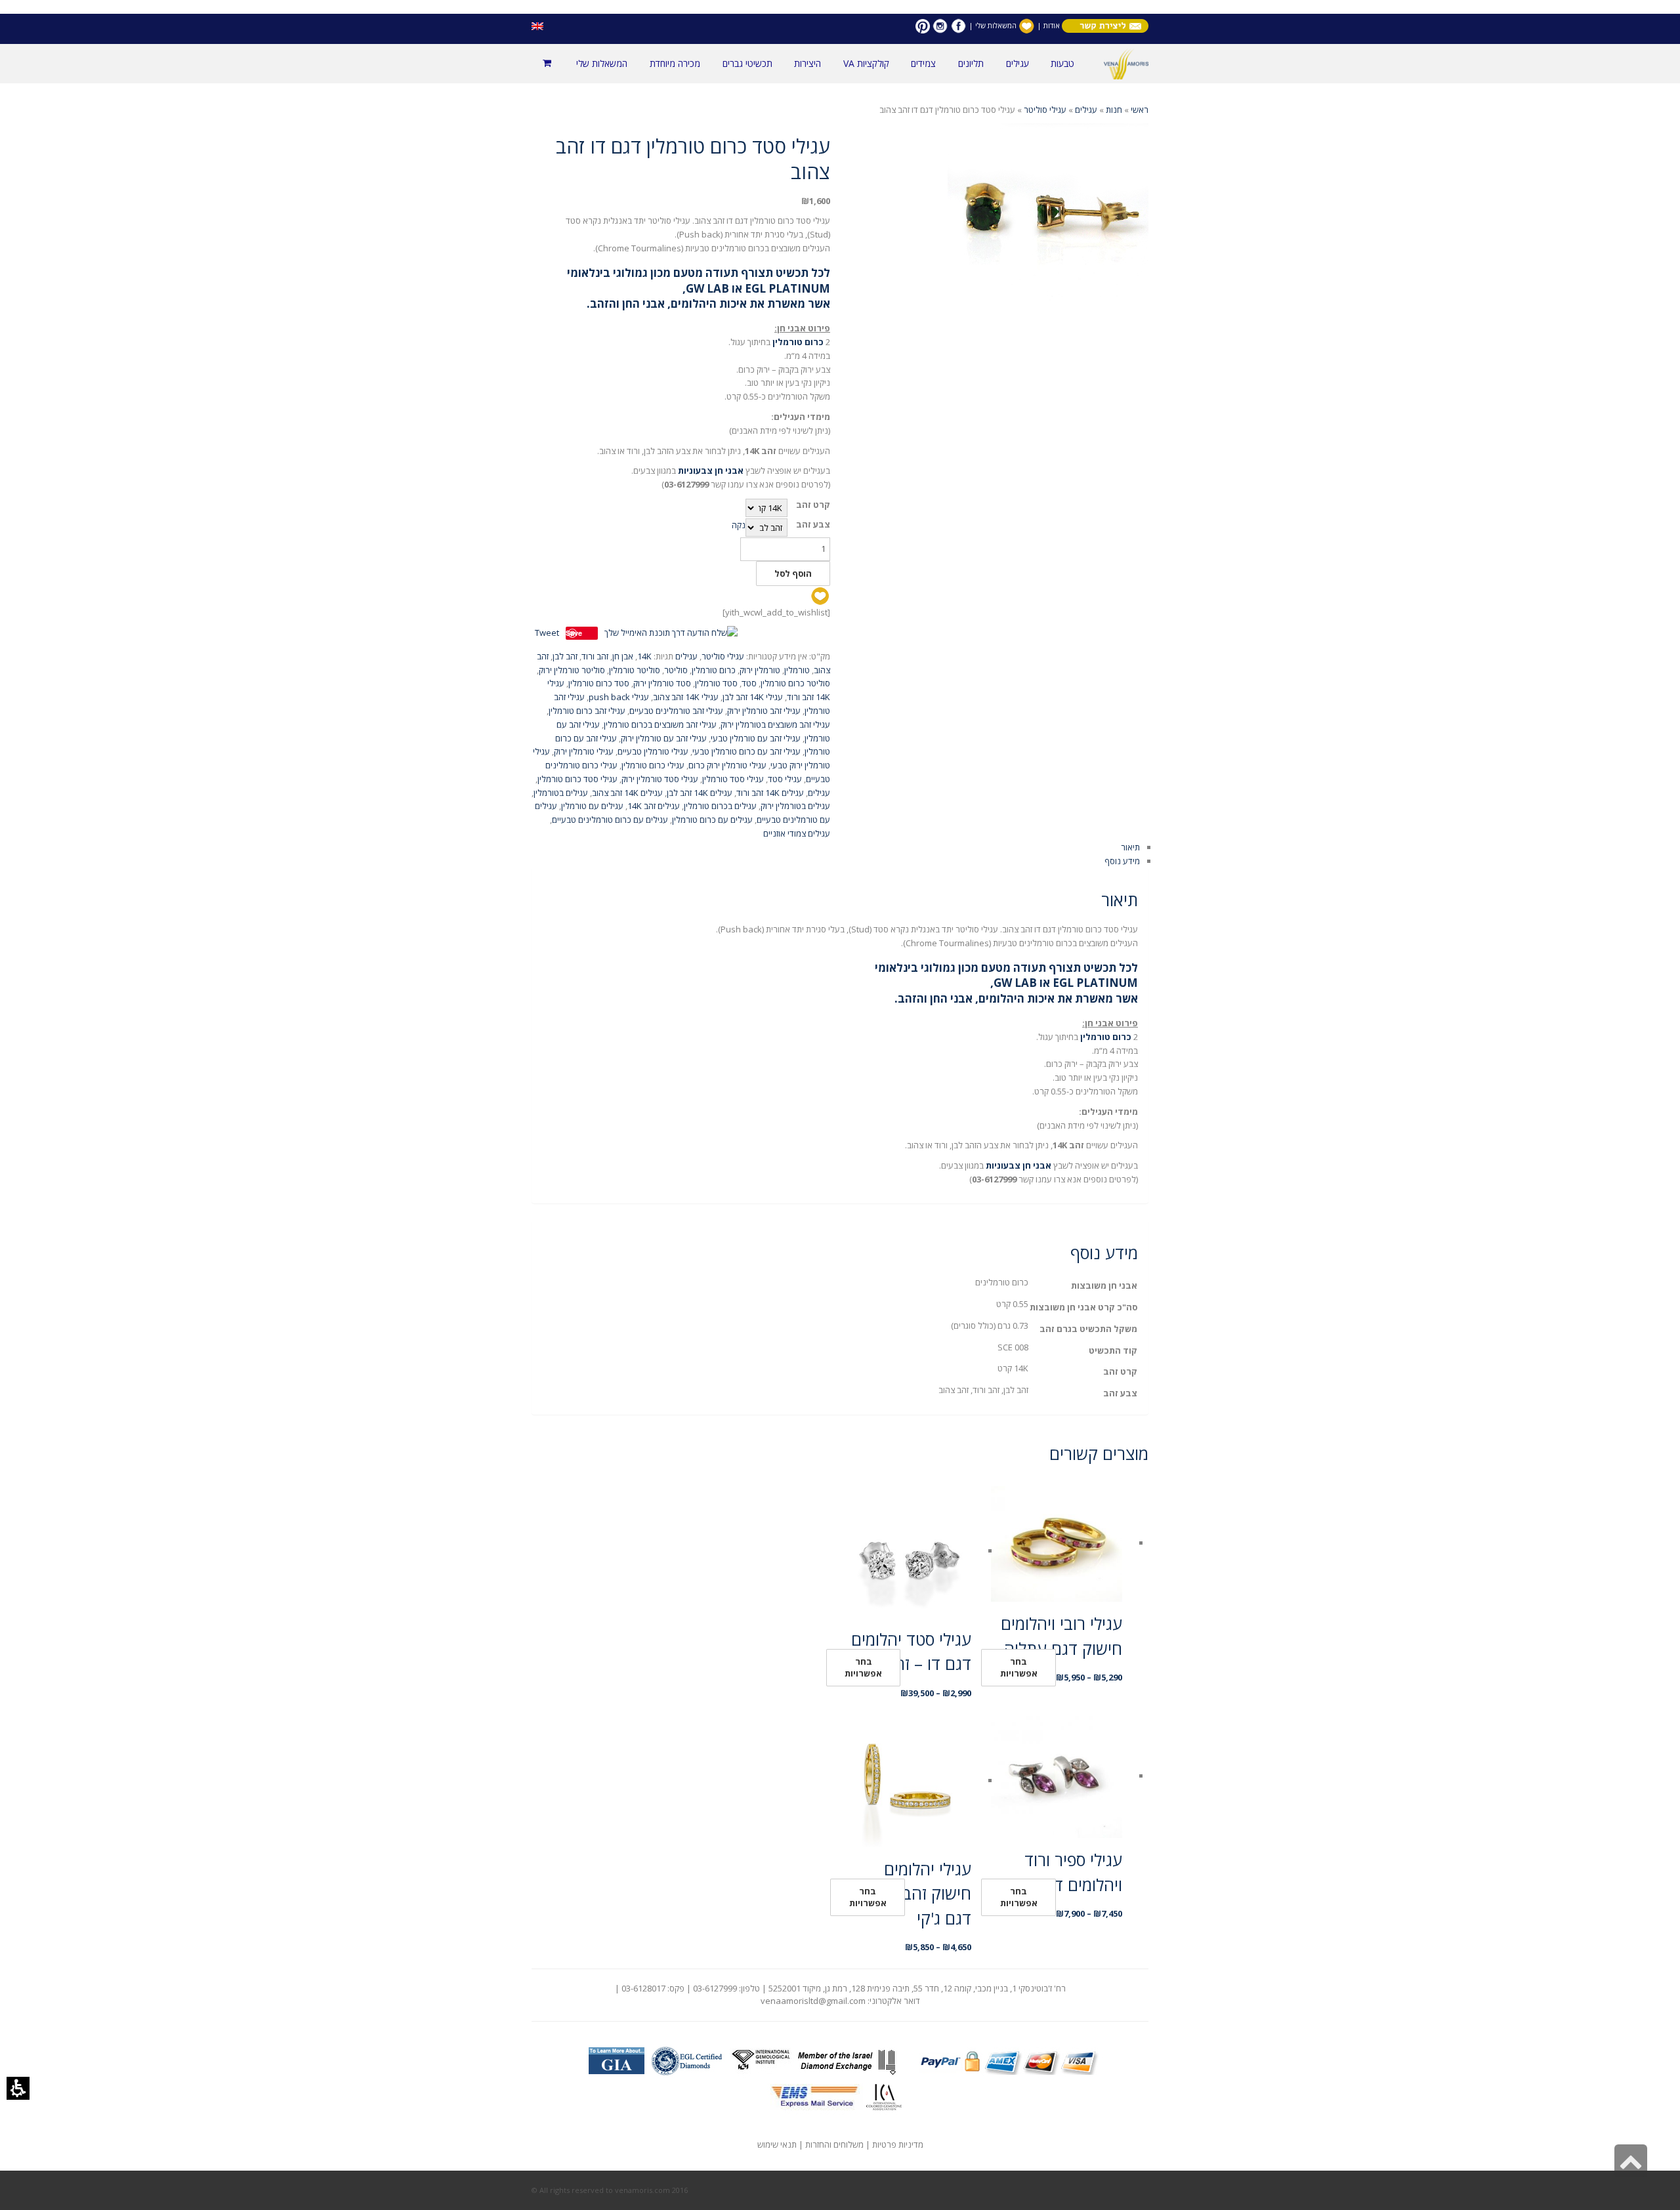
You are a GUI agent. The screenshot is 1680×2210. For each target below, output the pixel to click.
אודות (1051, 25)
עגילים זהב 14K (654, 806)
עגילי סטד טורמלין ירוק (660, 779)
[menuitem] (1062, 64)
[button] (18, 2088)
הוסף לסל (793, 573)
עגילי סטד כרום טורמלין (577, 779)
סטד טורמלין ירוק (662, 683)
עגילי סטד (785, 779)
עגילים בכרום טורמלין (720, 806)
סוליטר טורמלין (635, 670)
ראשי (1140, 110)
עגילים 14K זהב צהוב (627, 793)
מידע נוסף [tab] (1122, 861)
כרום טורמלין (714, 670)
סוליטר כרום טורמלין (795, 683)
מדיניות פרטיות (898, 2144)
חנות (1114, 110)
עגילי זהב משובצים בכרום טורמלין (660, 724)
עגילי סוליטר (1045, 110)
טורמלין (797, 670)
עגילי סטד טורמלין (733, 779)
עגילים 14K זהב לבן (700, 793)
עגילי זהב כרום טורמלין (587, 711)
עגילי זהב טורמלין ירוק (764, 711)
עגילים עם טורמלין (592, 806)
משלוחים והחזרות (834, 2144)
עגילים (1086, 110)
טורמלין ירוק (760, 670)
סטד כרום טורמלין (599, 683)
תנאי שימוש (777, 2144)
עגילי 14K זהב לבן (753, 697)
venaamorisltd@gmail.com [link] (813, 2001)
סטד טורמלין (716, 683)
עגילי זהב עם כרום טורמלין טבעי (746, 751)
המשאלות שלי (996, 25)
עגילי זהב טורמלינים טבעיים (676, 711)
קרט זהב (813, 505)
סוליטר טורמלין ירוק (572, 670)
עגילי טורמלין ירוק (584, 751)
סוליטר (676, 670)
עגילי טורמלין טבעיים (653, 751)
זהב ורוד (595, 656)
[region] (840, 110)
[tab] (840, 489)
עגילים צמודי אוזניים (797, 833)
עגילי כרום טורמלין (653, 765)
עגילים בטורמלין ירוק (795, 806)
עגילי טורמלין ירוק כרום (727, 765)
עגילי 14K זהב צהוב (686, 697)
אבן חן (623, 656)
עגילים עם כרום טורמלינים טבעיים (610, 820)
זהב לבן (565, 656)
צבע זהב (813, 525)
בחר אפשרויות (1019, 1667)
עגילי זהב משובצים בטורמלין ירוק (775, 724)
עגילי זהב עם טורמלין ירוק (664, 738)
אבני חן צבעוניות (711, 470)
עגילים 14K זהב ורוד (770, 793)
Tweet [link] (547, 633)
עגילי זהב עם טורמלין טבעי (756, 738)
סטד (749, 683)
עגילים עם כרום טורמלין (712, 820)
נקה (739, 525)
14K (644, 656)
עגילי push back (619, 697)
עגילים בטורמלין (561, 793)
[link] (958, 25)
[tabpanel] (840, 1035)
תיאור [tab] (1130, 847)
